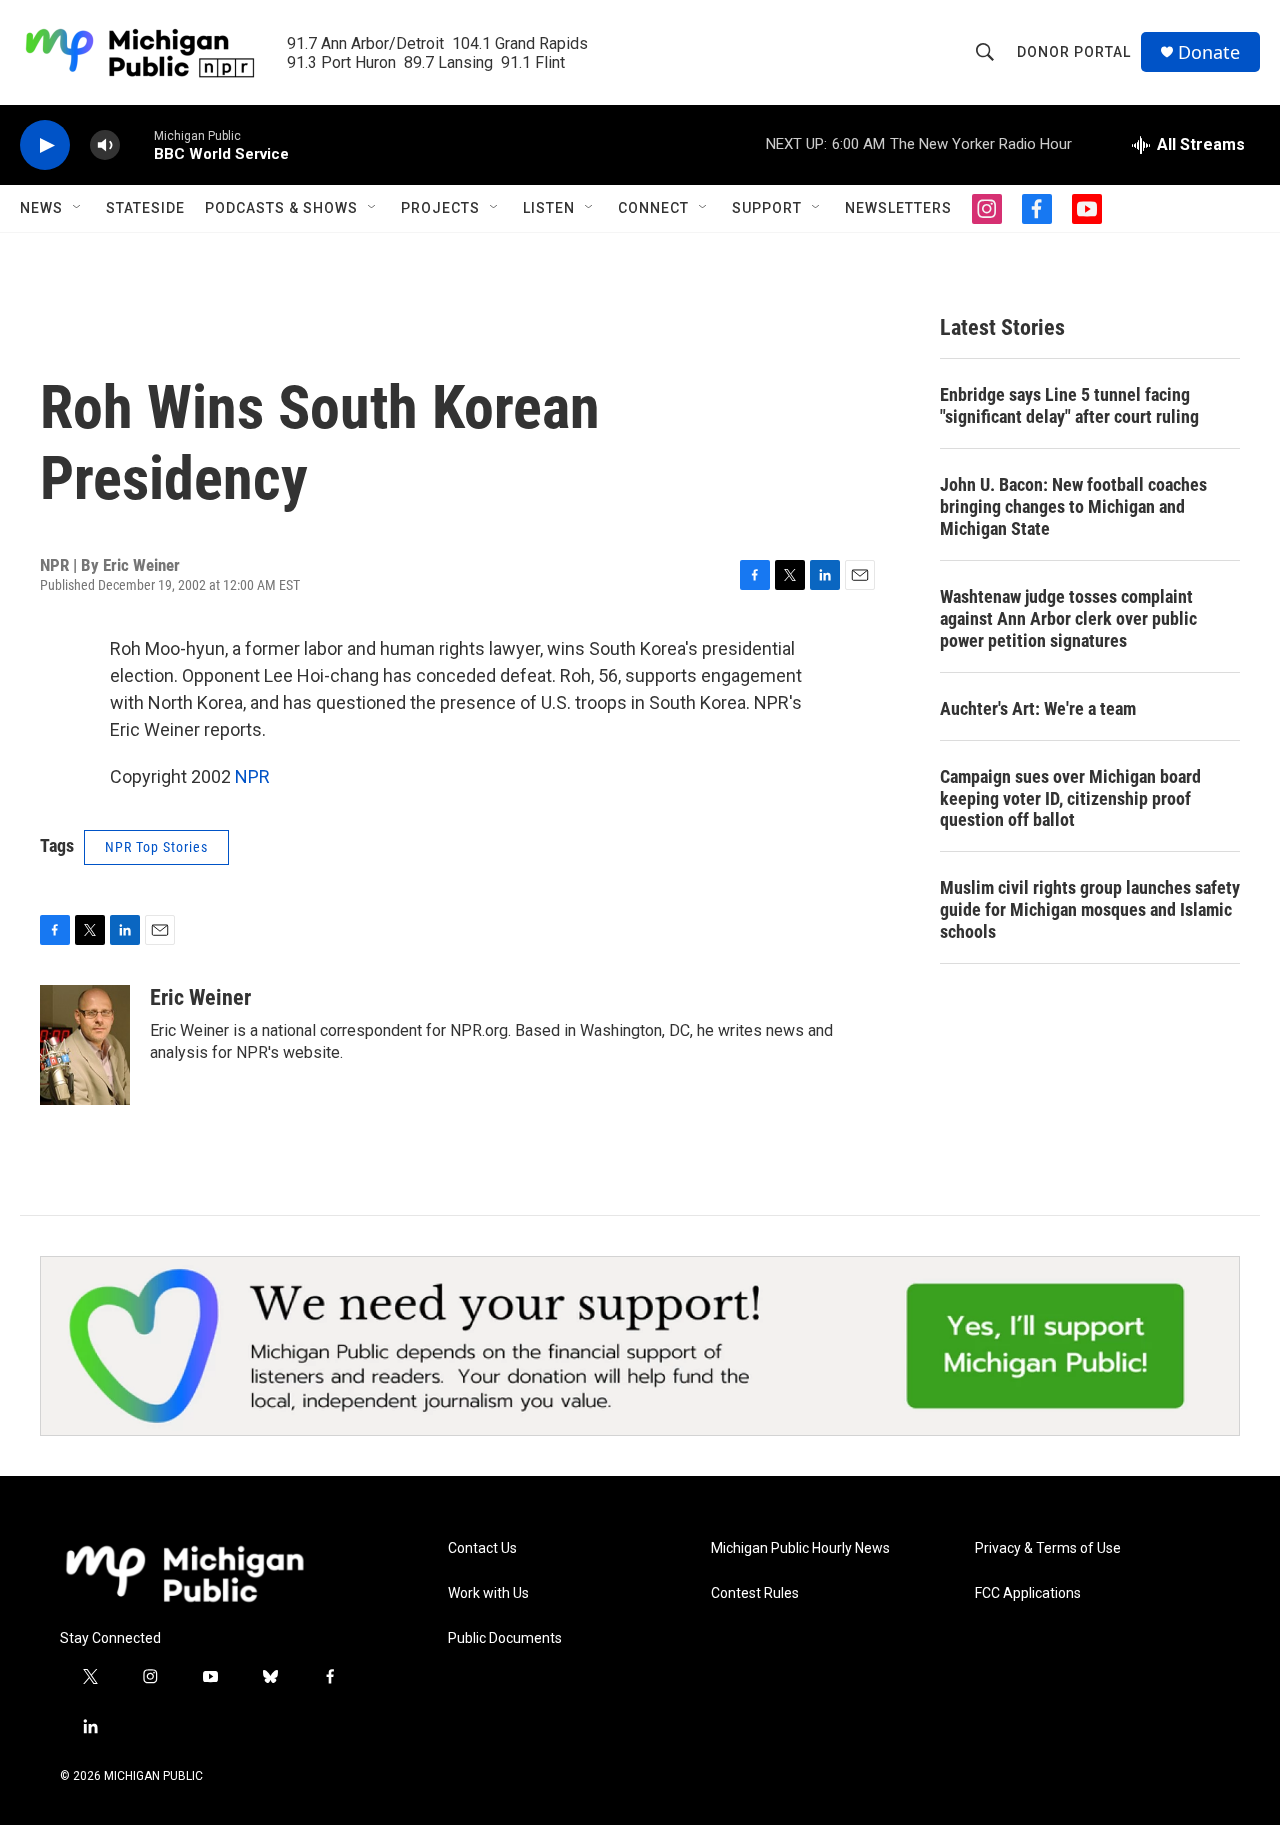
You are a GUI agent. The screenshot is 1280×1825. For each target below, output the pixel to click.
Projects (440, 208)
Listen (549, 208)
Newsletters (898, 208)
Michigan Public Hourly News (800, 1548)
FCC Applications (1028, 1593)
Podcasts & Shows (281, 208)
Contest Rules (755, 1593)
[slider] (137, 144)
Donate (1209, 52)
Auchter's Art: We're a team (1038, 708)
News (41, 208)
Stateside (145, 208)
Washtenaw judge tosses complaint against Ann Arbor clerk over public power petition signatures (1068, 618)
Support (767, 208)
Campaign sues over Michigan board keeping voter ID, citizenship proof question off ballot (1070, 798)
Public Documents (505, 1638)
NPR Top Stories (156, 847)
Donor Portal (1074, 52)
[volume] (105, 145)
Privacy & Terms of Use (1048, 1548)
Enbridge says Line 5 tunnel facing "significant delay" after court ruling (1069, 405)
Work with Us (488, 1593)
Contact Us (482, 1548)
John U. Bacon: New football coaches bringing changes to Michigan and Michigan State (1073, 506)
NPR (252, 776)
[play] (45, 145)
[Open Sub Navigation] (78, 208)
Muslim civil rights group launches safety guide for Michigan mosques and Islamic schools (1090, 909)
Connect (653, 208)
